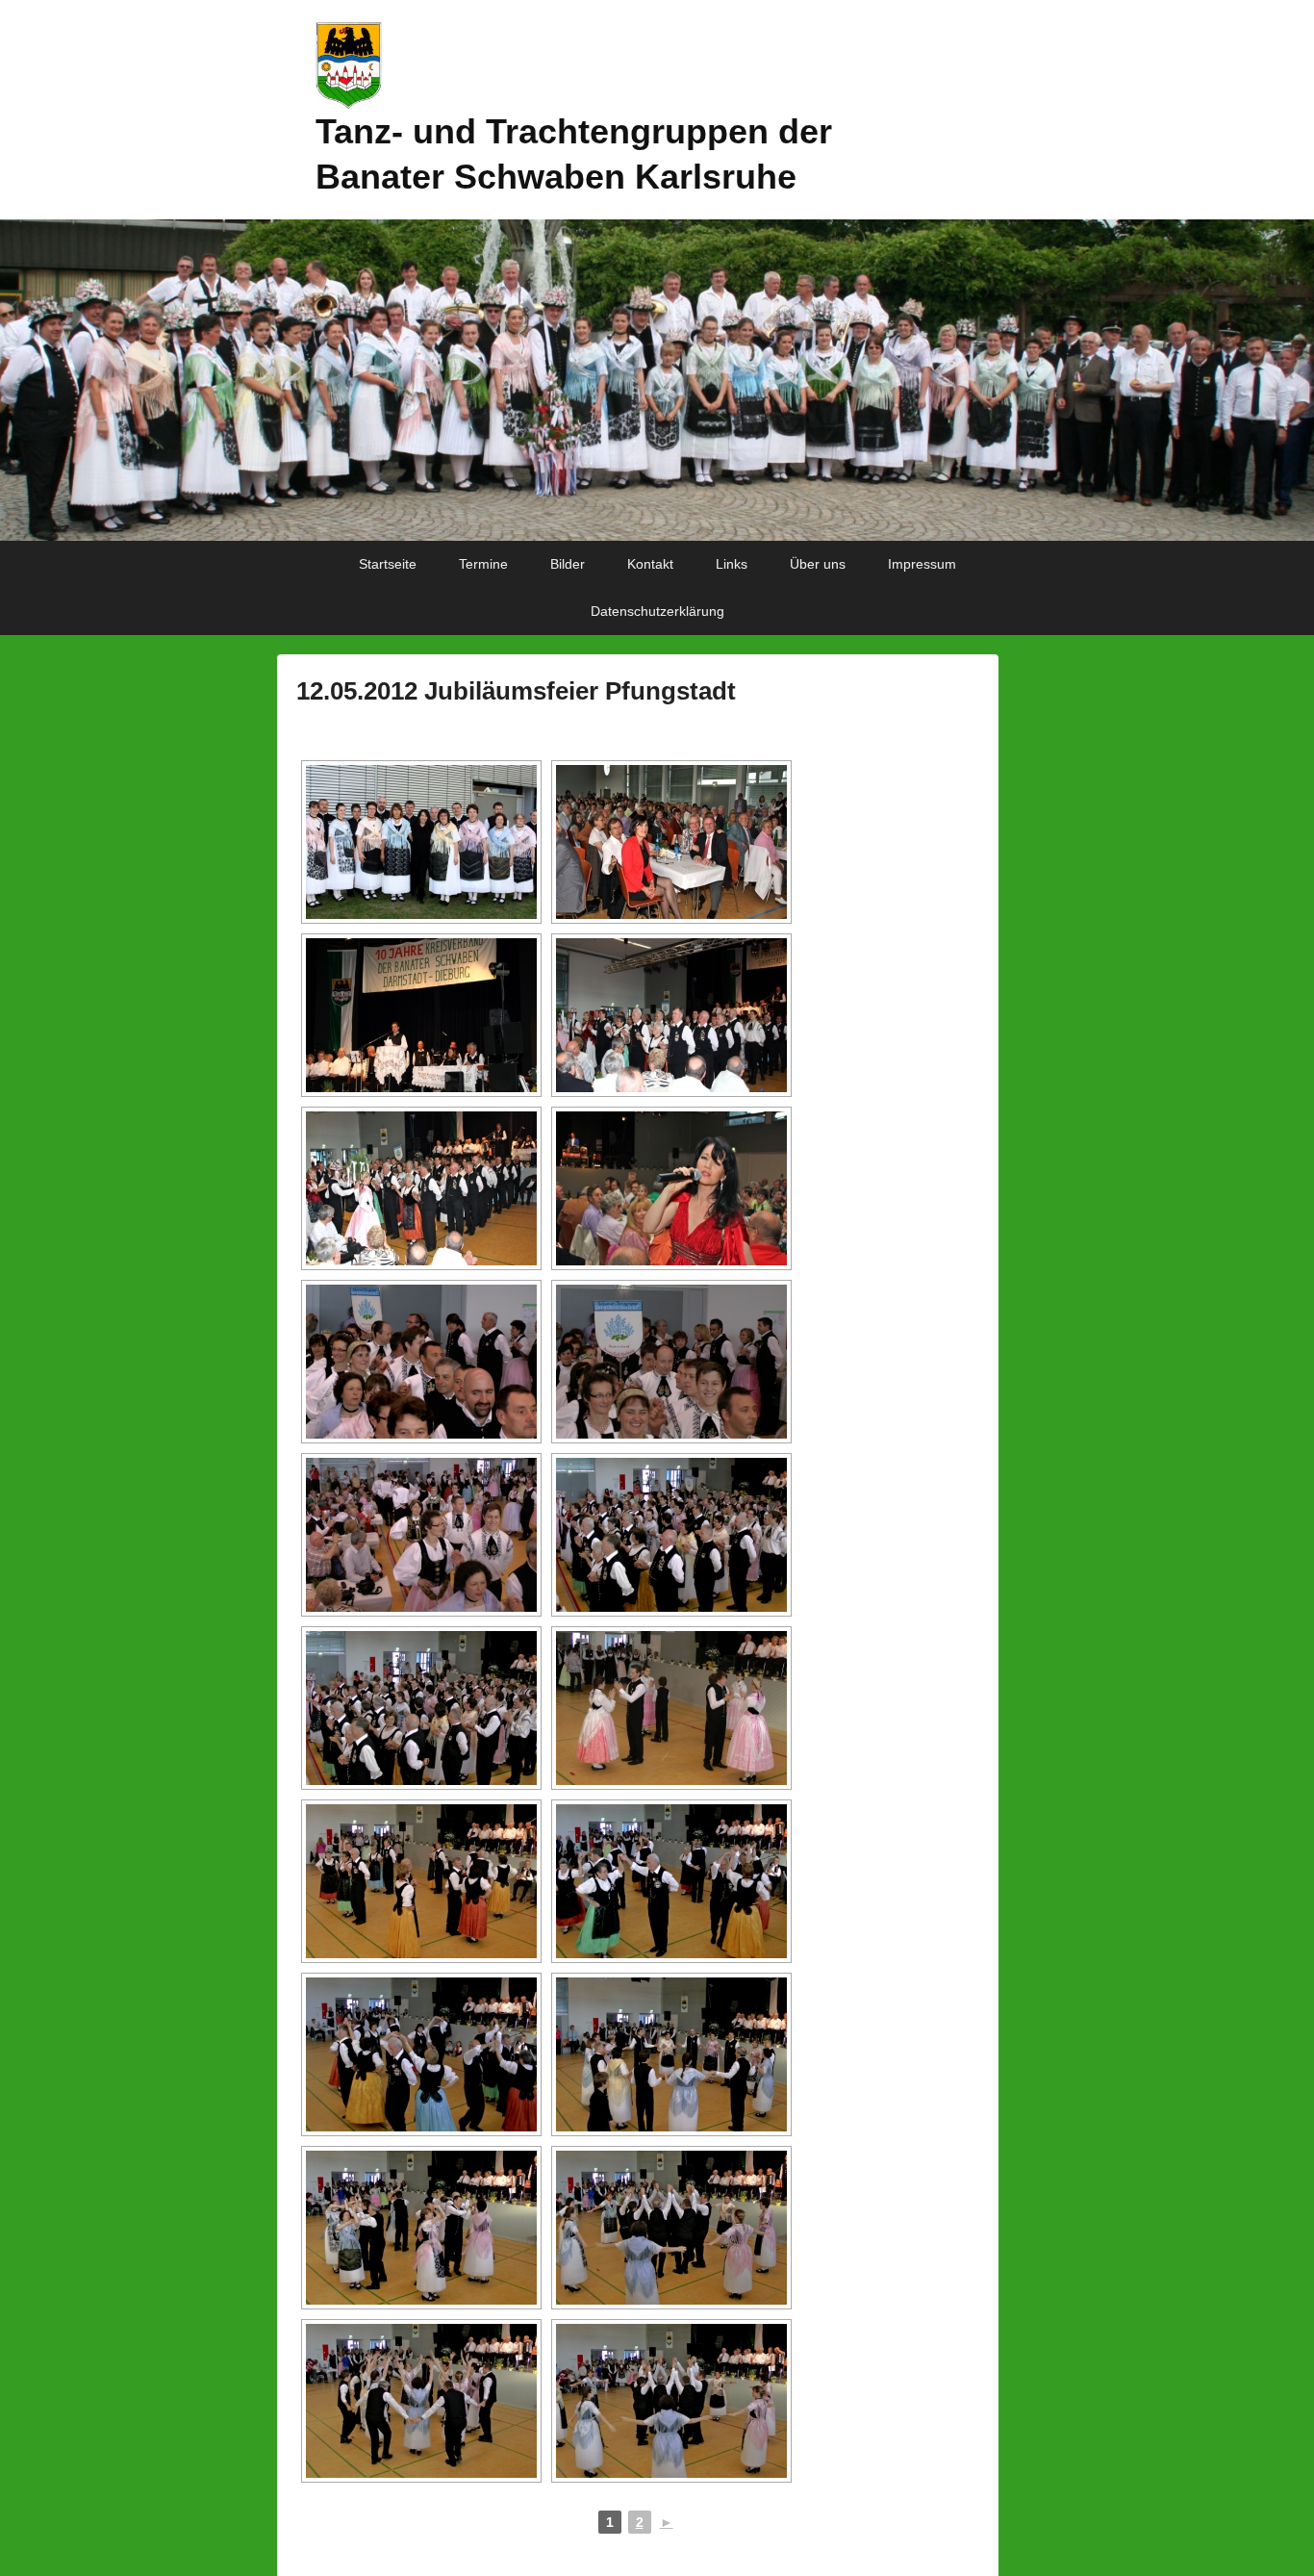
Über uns (818, 564)
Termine (483, 564)
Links (732, 564)
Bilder (568, 564)
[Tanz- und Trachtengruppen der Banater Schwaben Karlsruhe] (657, 381)
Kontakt (650, 564)
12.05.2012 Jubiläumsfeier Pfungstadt (516, 691)
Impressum (922, 564)
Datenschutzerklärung (657, 611)
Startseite (388, 564)
